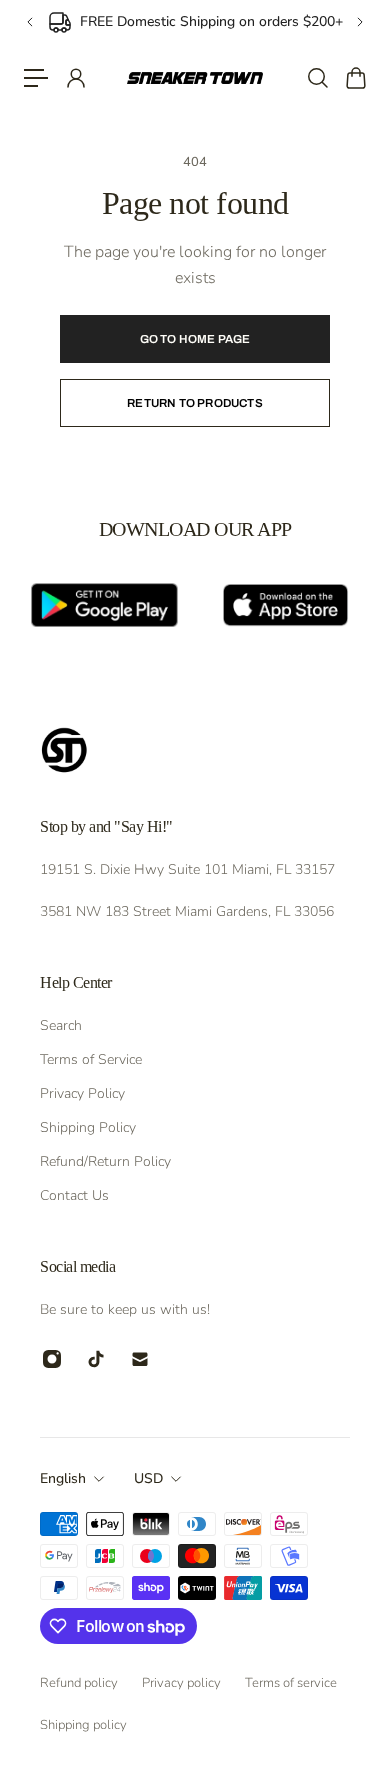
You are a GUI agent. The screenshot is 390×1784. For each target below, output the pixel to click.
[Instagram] (52, 1359)
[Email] (140, 1359)
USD (148, 1478)
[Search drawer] (317, 78)
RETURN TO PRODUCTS (195, 403)
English (63, 1478)
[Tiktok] (96, 1359)
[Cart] (355, 78)
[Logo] (195, 78)
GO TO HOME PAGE (195, 339)
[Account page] (75, 78)
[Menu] (36, 78)
